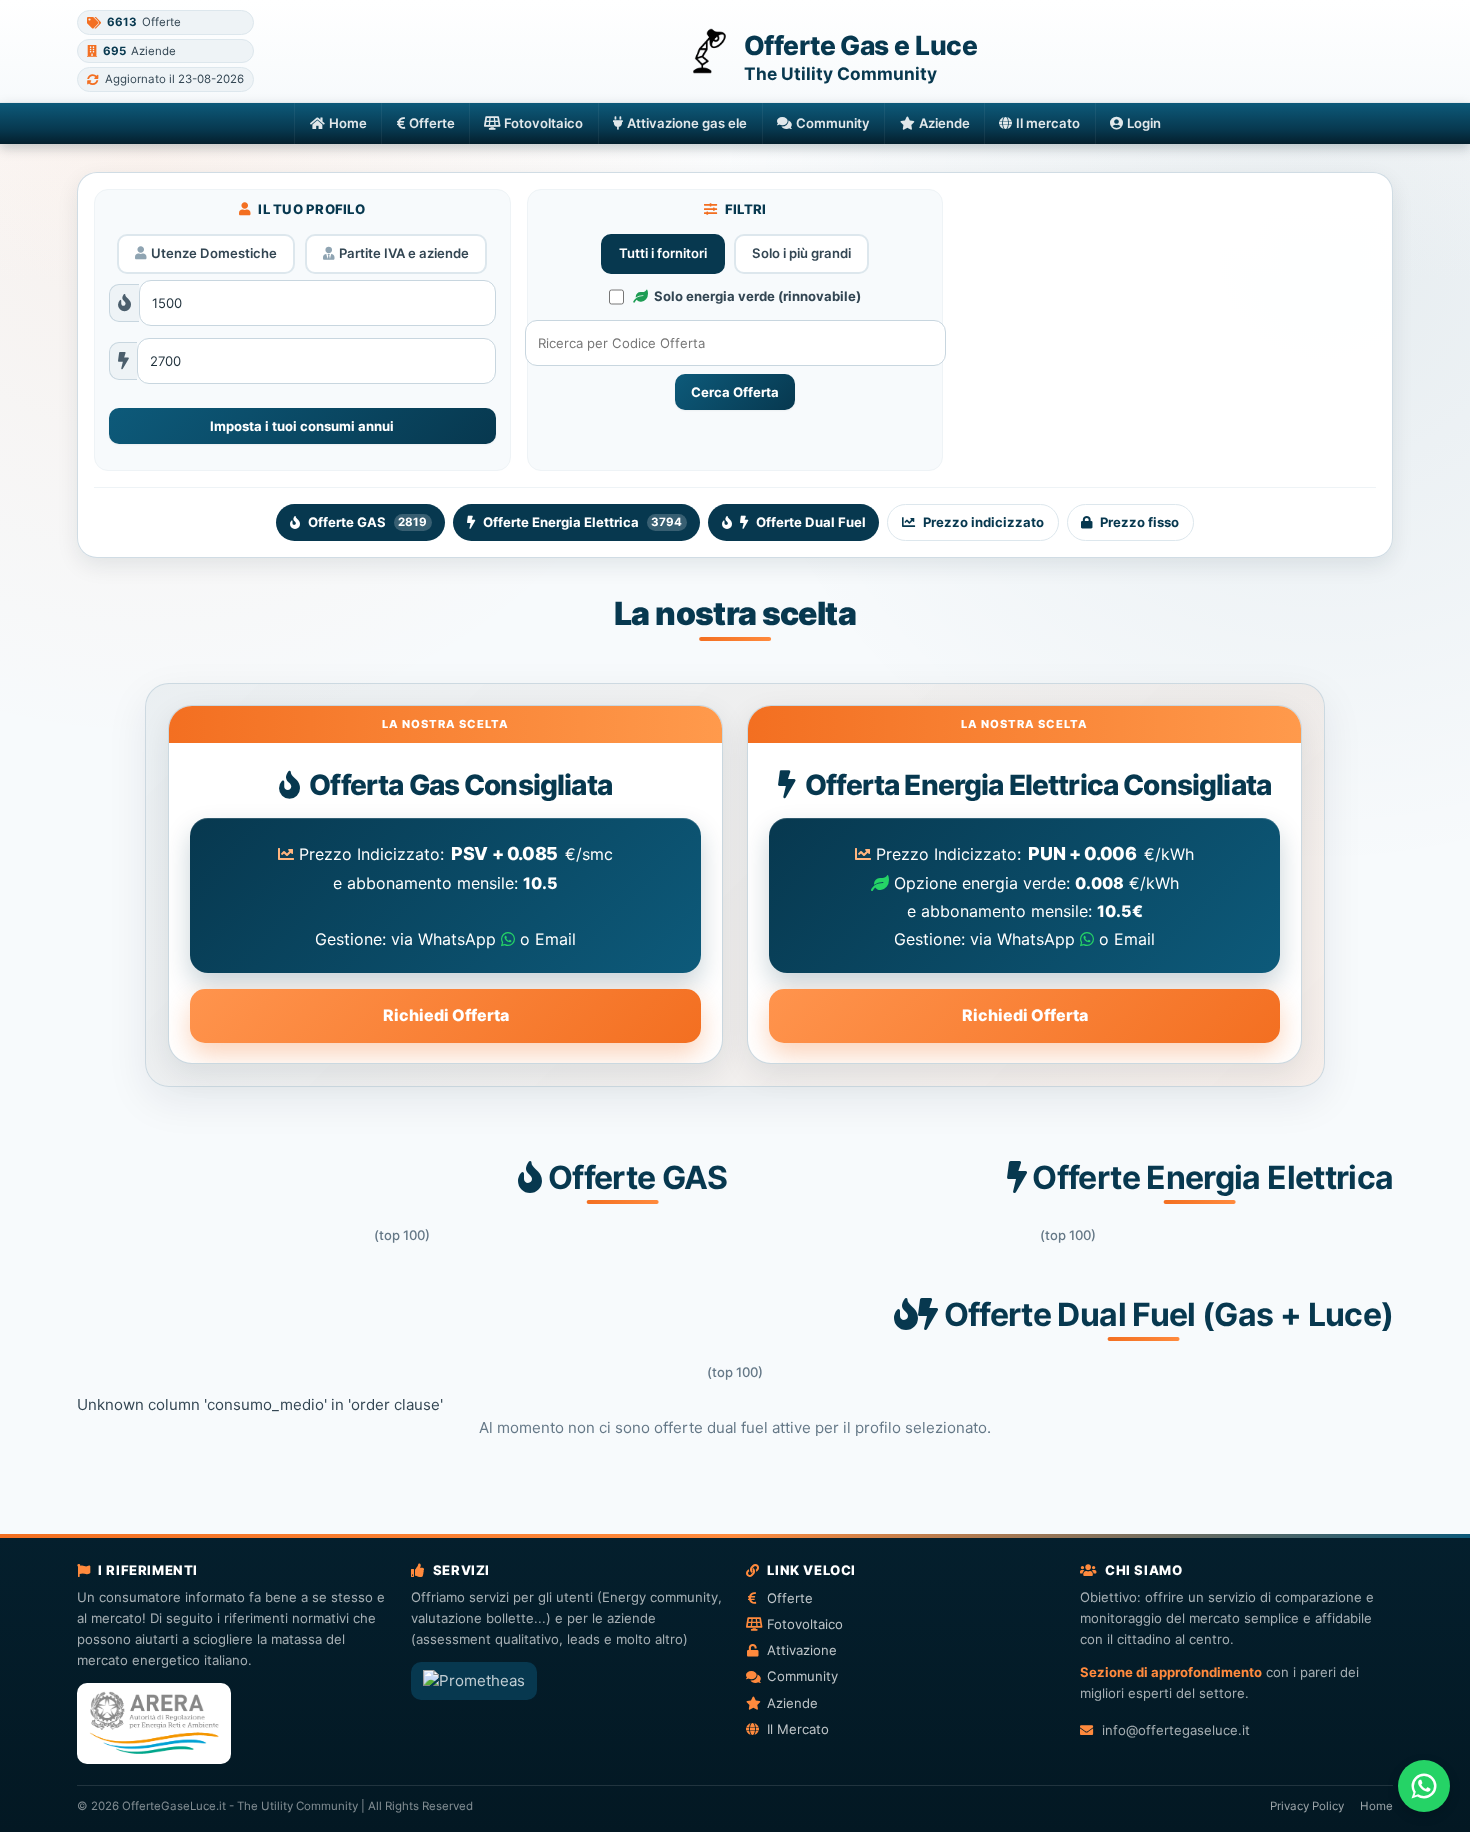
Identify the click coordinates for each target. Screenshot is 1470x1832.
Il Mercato (798, 1729)
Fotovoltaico (543, 123)
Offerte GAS (367, 522)
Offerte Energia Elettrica (582, 522)
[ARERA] (154, 1723)
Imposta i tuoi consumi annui (302, 426)
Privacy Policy (1307, 1806)
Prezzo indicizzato (983, 522)
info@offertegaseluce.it (1175, 1730)
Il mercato (1048, 123)
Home (348, 123)
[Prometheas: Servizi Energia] (474, 1681)
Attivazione (802, 1650)
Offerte (432, 123)
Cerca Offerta (735, 392)
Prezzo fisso (1139, 522)
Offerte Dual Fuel (811, 522)
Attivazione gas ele (687, 123)
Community (833, 123)
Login (1144, 123)
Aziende (944, 123)
